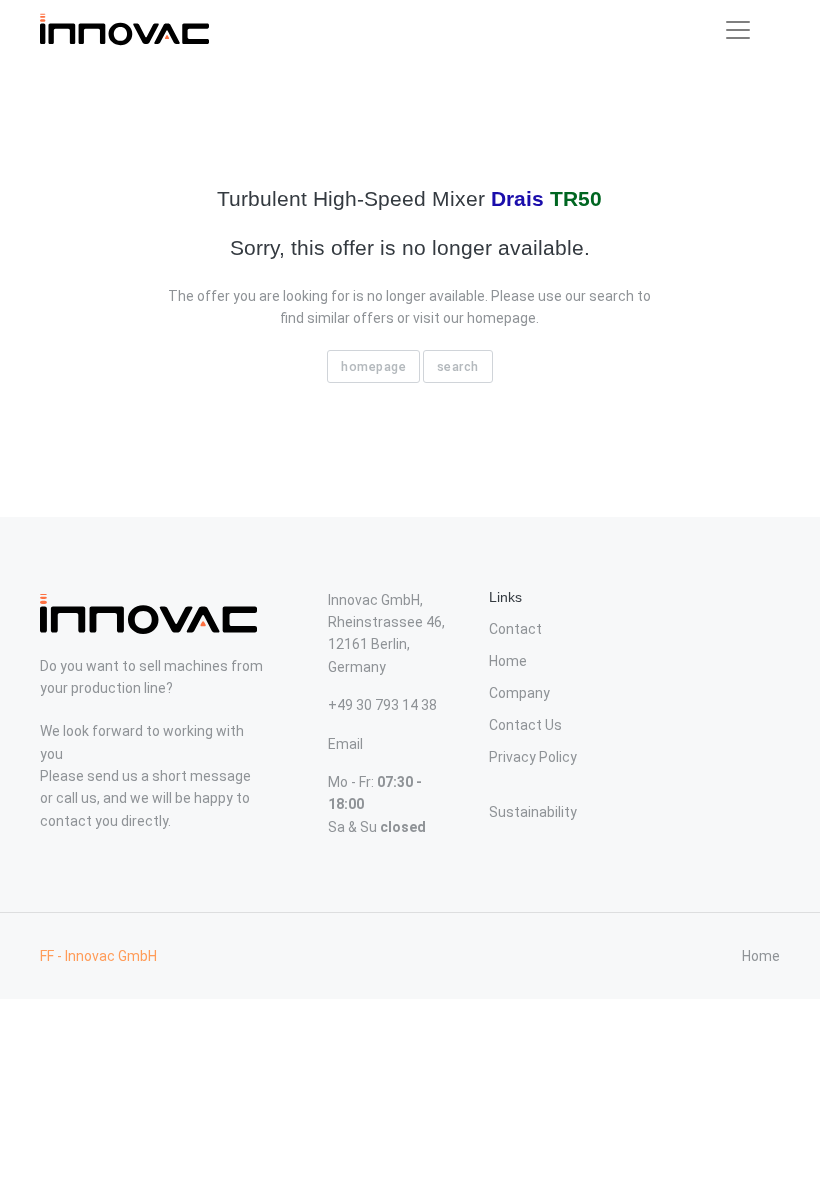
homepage (373, 366)
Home (508, 661)
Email (345, 744)
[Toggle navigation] (738, 30)
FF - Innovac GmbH (98, 956)
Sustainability (533, 812)
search (458, 366)
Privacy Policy (533, 757)
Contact (515, 629)
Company (519, 693)
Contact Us (525, 725)
